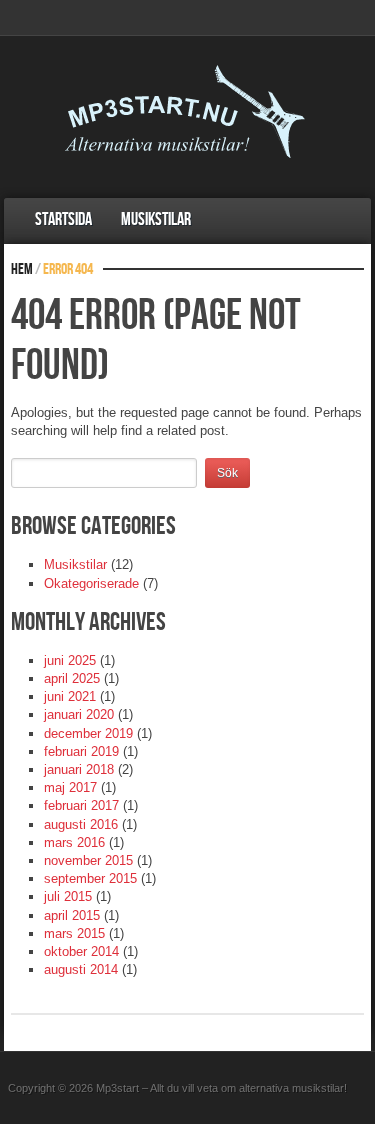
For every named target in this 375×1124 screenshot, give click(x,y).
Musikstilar (156, 219)
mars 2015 (74, 933)
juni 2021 (70, 696)
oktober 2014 (81, 951)
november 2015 (88, 860)
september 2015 (90, 878)
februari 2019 (81, 751)
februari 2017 (81, 805)
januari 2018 (79, 769)
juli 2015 (68, 896)
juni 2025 (70, 660)
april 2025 (72, 678)
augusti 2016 (81, 824)
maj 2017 (70, 787)
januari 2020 (79, 714)
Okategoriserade (91, 583)
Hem (22, 269)
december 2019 (88, 733)
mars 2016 (74, 842)
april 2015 (72, 915)
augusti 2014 (81, 969)
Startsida (63, 219)
